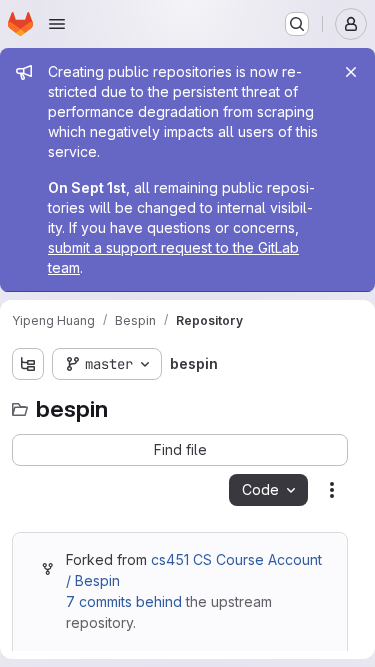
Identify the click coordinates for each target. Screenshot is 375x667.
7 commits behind (124, 601)
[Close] (351, 72)
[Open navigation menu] (57, 24)
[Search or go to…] (297, 24)
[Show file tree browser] (28, 364)
